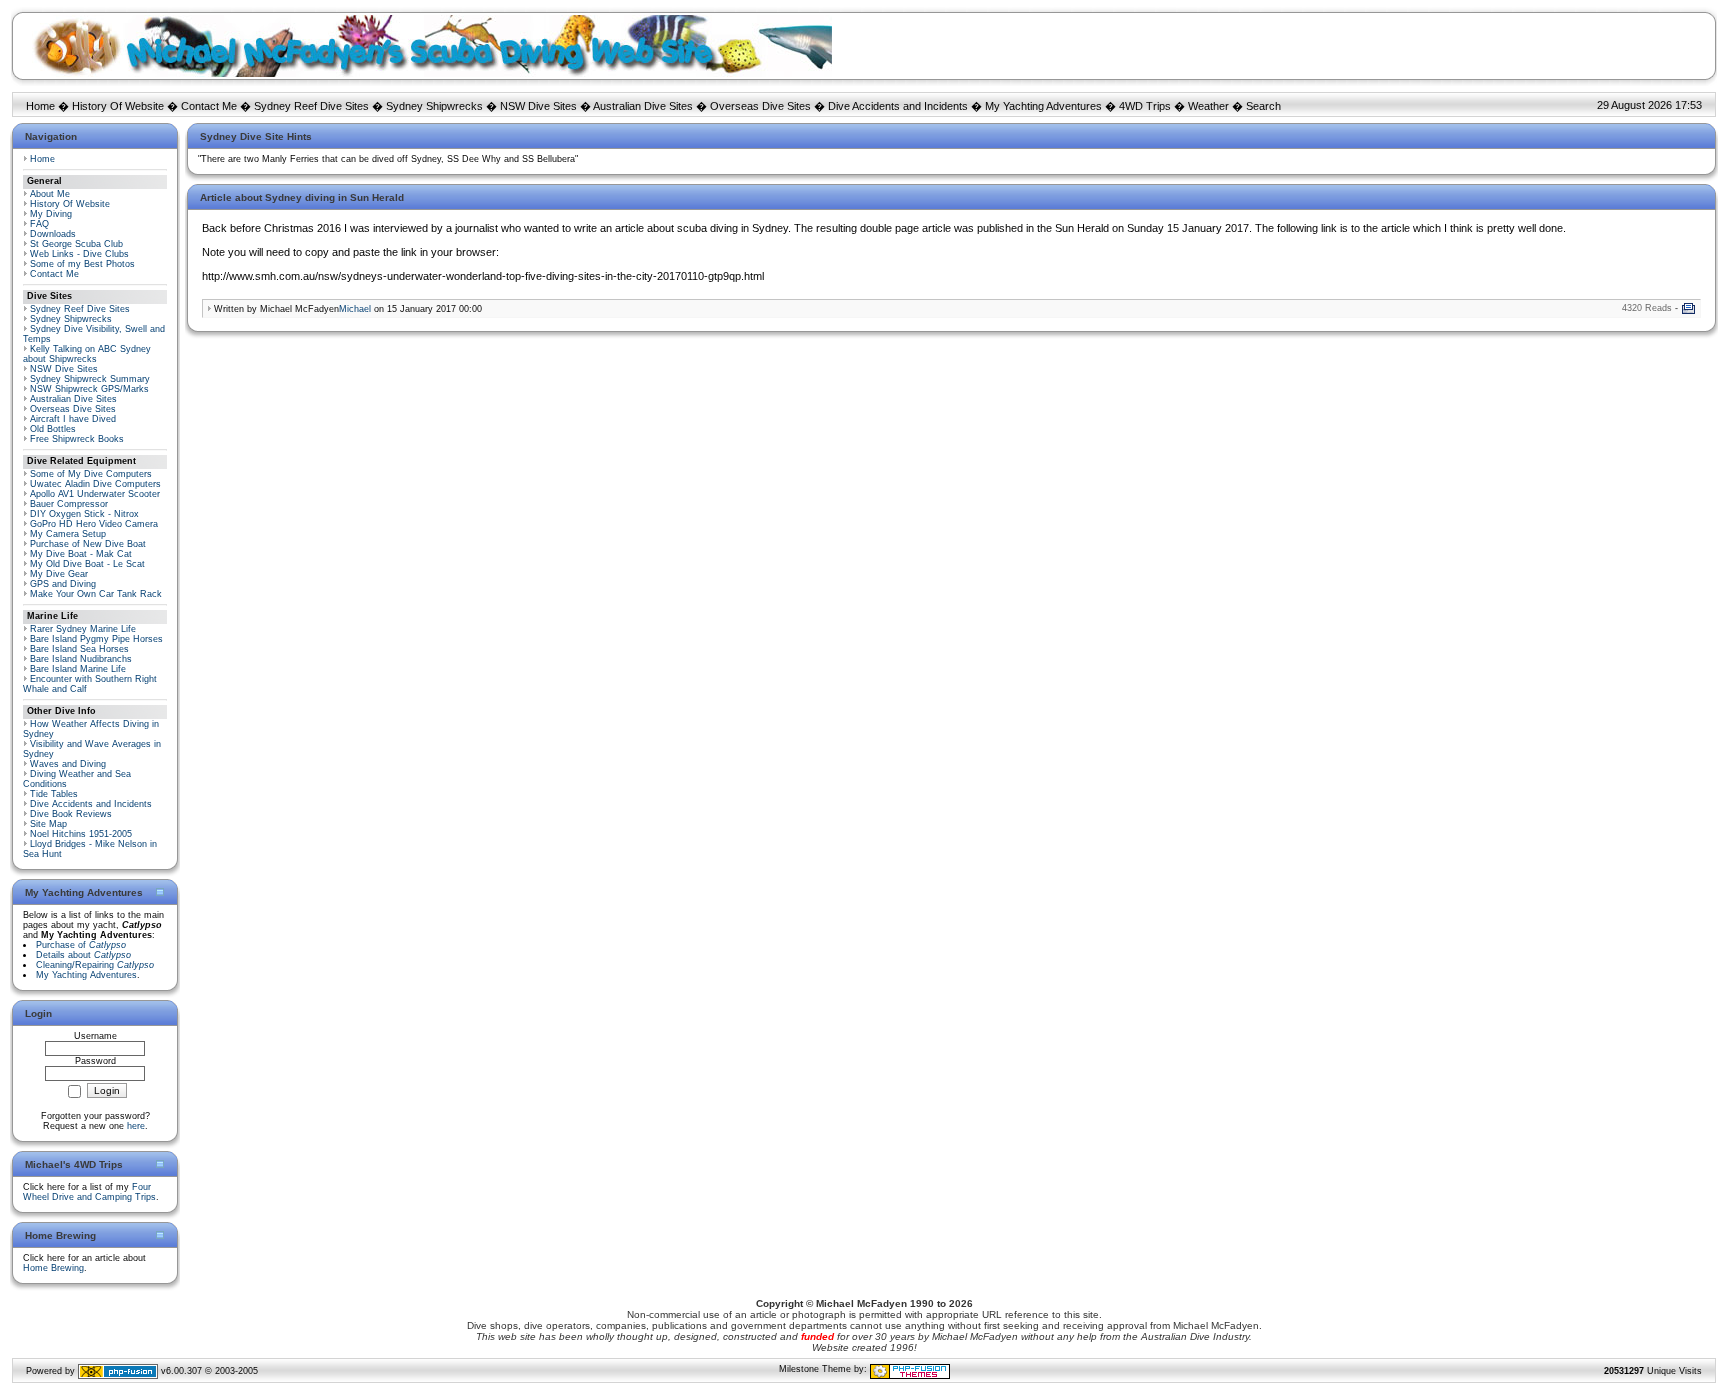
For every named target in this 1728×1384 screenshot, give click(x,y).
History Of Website (118, 106)
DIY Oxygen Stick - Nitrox (84, 514)
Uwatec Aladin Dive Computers (95, 484)
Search (1263, 106)
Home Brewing (53, 1268)
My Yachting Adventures (1043, 106)
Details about (83, 955)
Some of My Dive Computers (91, 474)
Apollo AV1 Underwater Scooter (95, 494)
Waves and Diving (68, 764)
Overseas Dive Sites (760, 106)
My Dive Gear (59, 574)
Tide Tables (54, 794)
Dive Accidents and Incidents (898, 106)
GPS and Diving (63, 584)
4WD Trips (1145, 106)
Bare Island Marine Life (78, 669)
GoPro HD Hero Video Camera (94, 524)
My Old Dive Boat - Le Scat (87, 564)
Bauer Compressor (69, 504)
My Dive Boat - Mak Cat (81, 554)
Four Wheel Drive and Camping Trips (89, 1192)
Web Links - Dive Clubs (79, 254)
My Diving (51, 214)
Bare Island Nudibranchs (81, 659)
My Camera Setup (68, 534)
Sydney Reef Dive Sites (311, 106)
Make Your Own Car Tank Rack (96, 594)
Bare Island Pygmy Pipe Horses (96, 639)
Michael (355, 309)
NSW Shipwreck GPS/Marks (89, 389)
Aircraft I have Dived (73, 419)
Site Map (48, 824)
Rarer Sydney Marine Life (83, 629)
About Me (50, 194)
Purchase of (81, 945)
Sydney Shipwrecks (434, 106)
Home (40, 106)
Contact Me (209, 106)
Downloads (53, 234)
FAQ (39, 224)
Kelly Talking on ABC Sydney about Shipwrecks (87, 354)
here (136, 1126)
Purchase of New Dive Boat (88, 544)
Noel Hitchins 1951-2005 (81, 834)
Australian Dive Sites (643, 106)
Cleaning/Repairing (95, 965)
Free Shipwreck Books (77, 439)
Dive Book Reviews (71, 814)
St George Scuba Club (76, 244)
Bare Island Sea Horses (79, 649)
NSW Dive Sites (538, 106)
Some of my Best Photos (82, 264)
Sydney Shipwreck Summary (90, 379)
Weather (1208, 106)
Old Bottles (53, 429)
